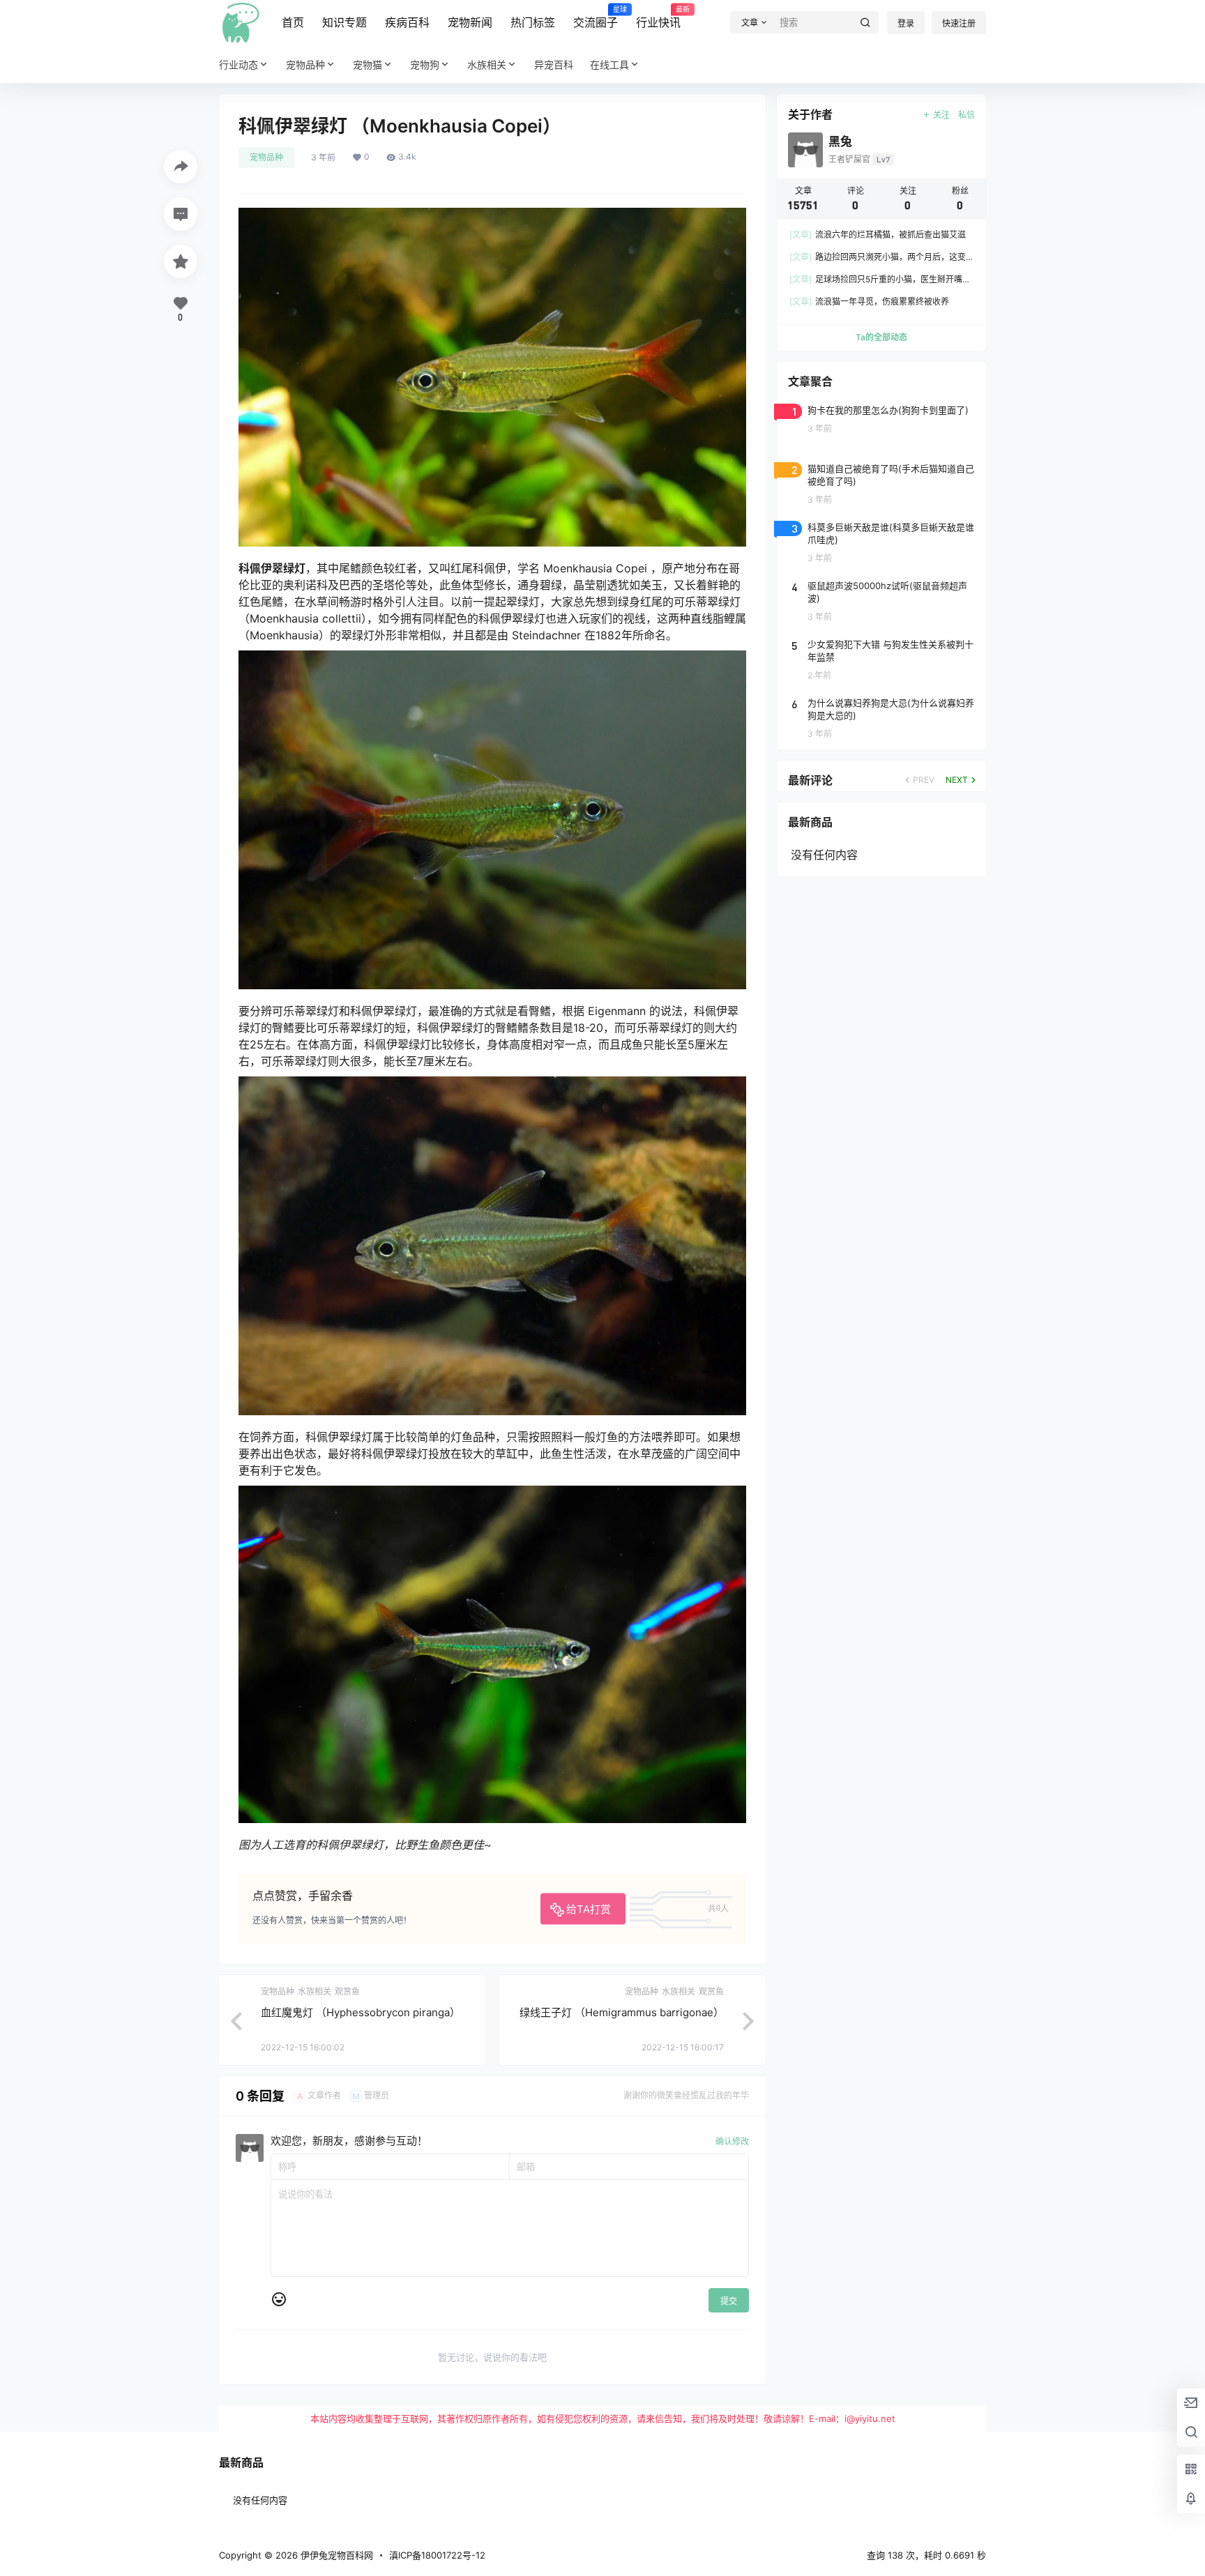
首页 (293, 22)
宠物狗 (425, 64)
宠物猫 (367, 64)
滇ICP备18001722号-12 (437, 2555)
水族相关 (487, 64)
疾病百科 (407, 22)
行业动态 (238, 64)
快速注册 (959, 23)
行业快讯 (658, 17)
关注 (941, 115)
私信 (967, 115)
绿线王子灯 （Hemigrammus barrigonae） (622, 2012)
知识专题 (344, 22)
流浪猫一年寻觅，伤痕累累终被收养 (869, 302)
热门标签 (533, 22)
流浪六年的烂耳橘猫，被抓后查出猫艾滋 (878, 235)
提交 (729, 2301)
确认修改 (732, 2141)
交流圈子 (596, 17)
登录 (906, 23)
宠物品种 (305, 64)
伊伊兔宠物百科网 (335, 2555)
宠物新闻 (470, 22)
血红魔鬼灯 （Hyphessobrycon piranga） (361, 2012)
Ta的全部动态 (881, 337)
